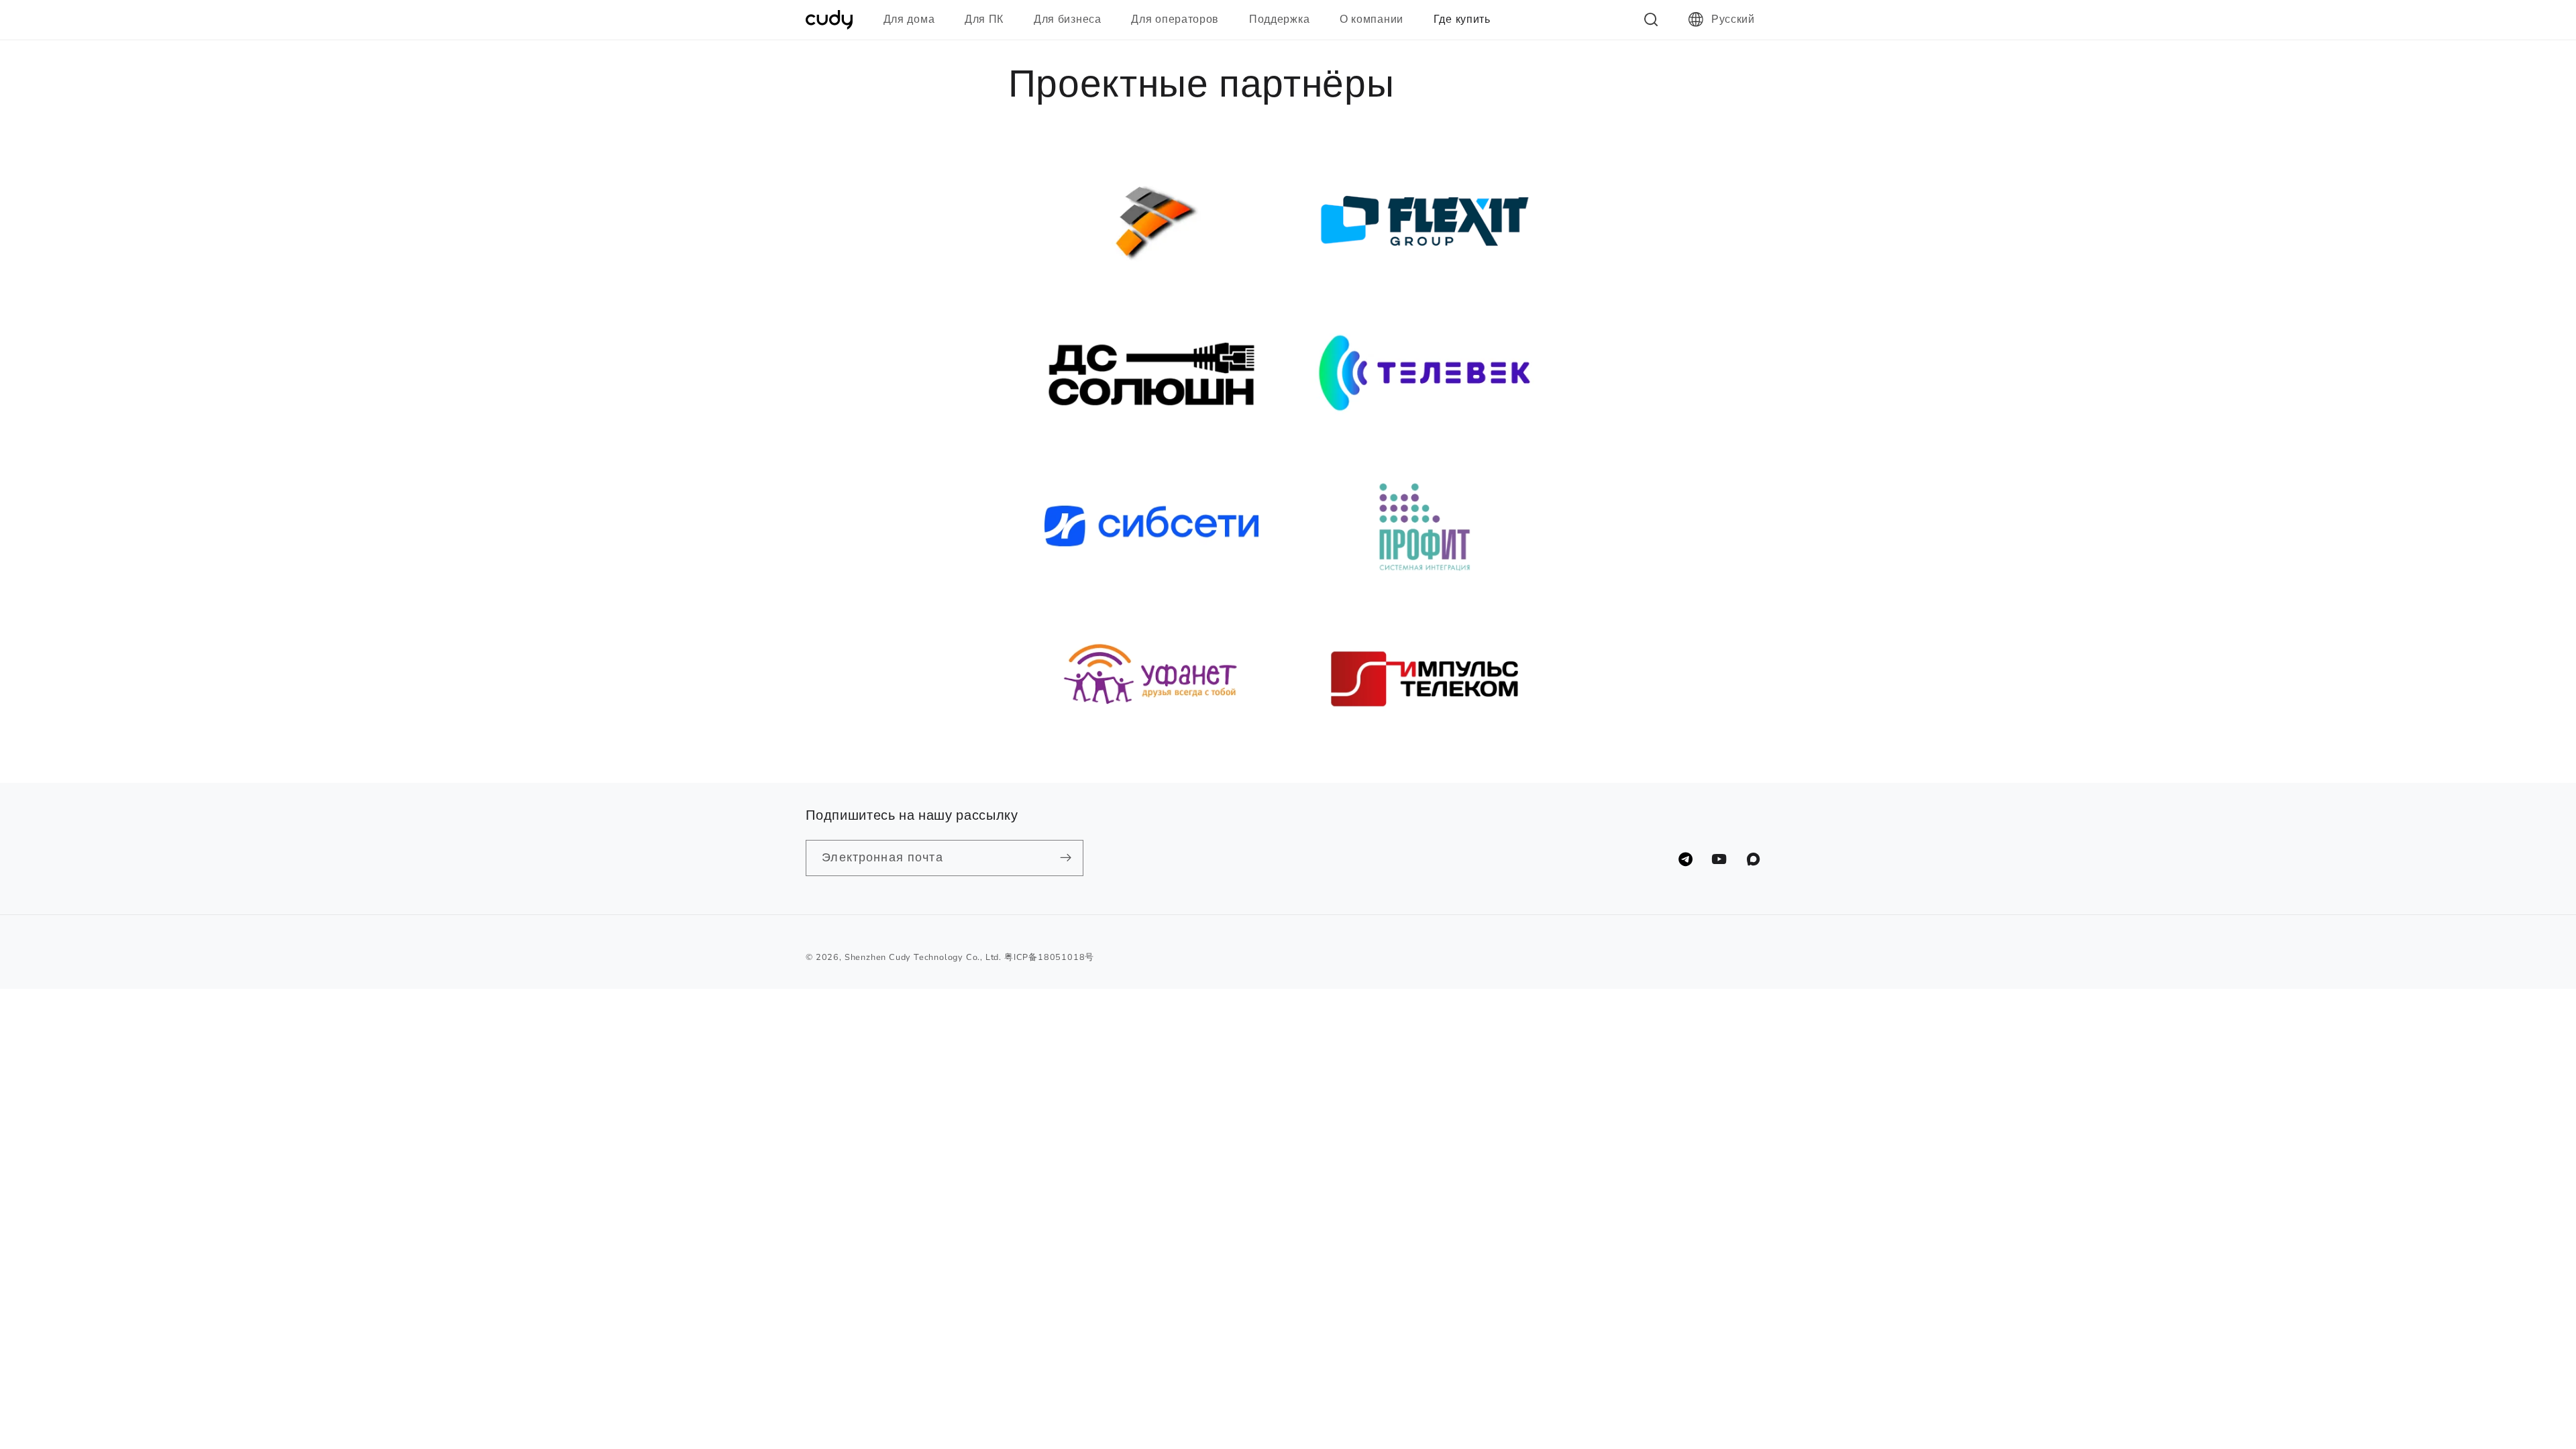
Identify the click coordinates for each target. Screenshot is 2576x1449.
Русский (1733, 19)
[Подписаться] (1066, 858)
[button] (915, 19)
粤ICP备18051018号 (1049, 957)
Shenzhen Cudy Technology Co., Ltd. (923, 957)
